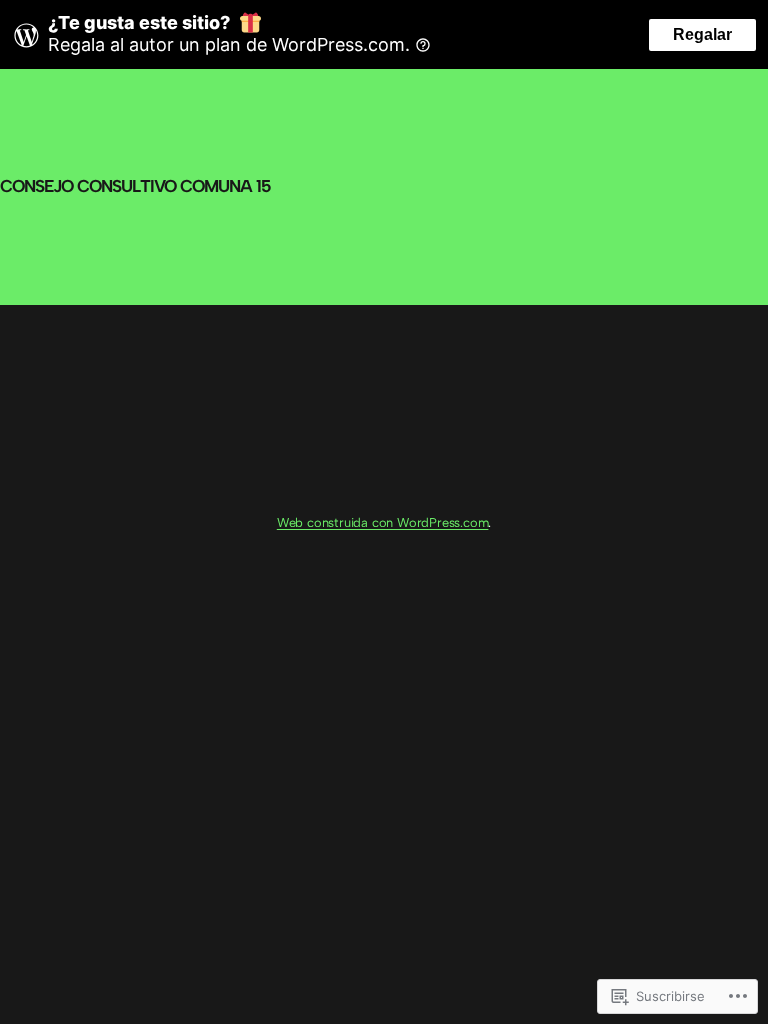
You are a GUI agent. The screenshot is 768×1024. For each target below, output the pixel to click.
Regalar (702, 34)
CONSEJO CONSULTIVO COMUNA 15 (135, 186)
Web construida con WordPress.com (383, 522)
